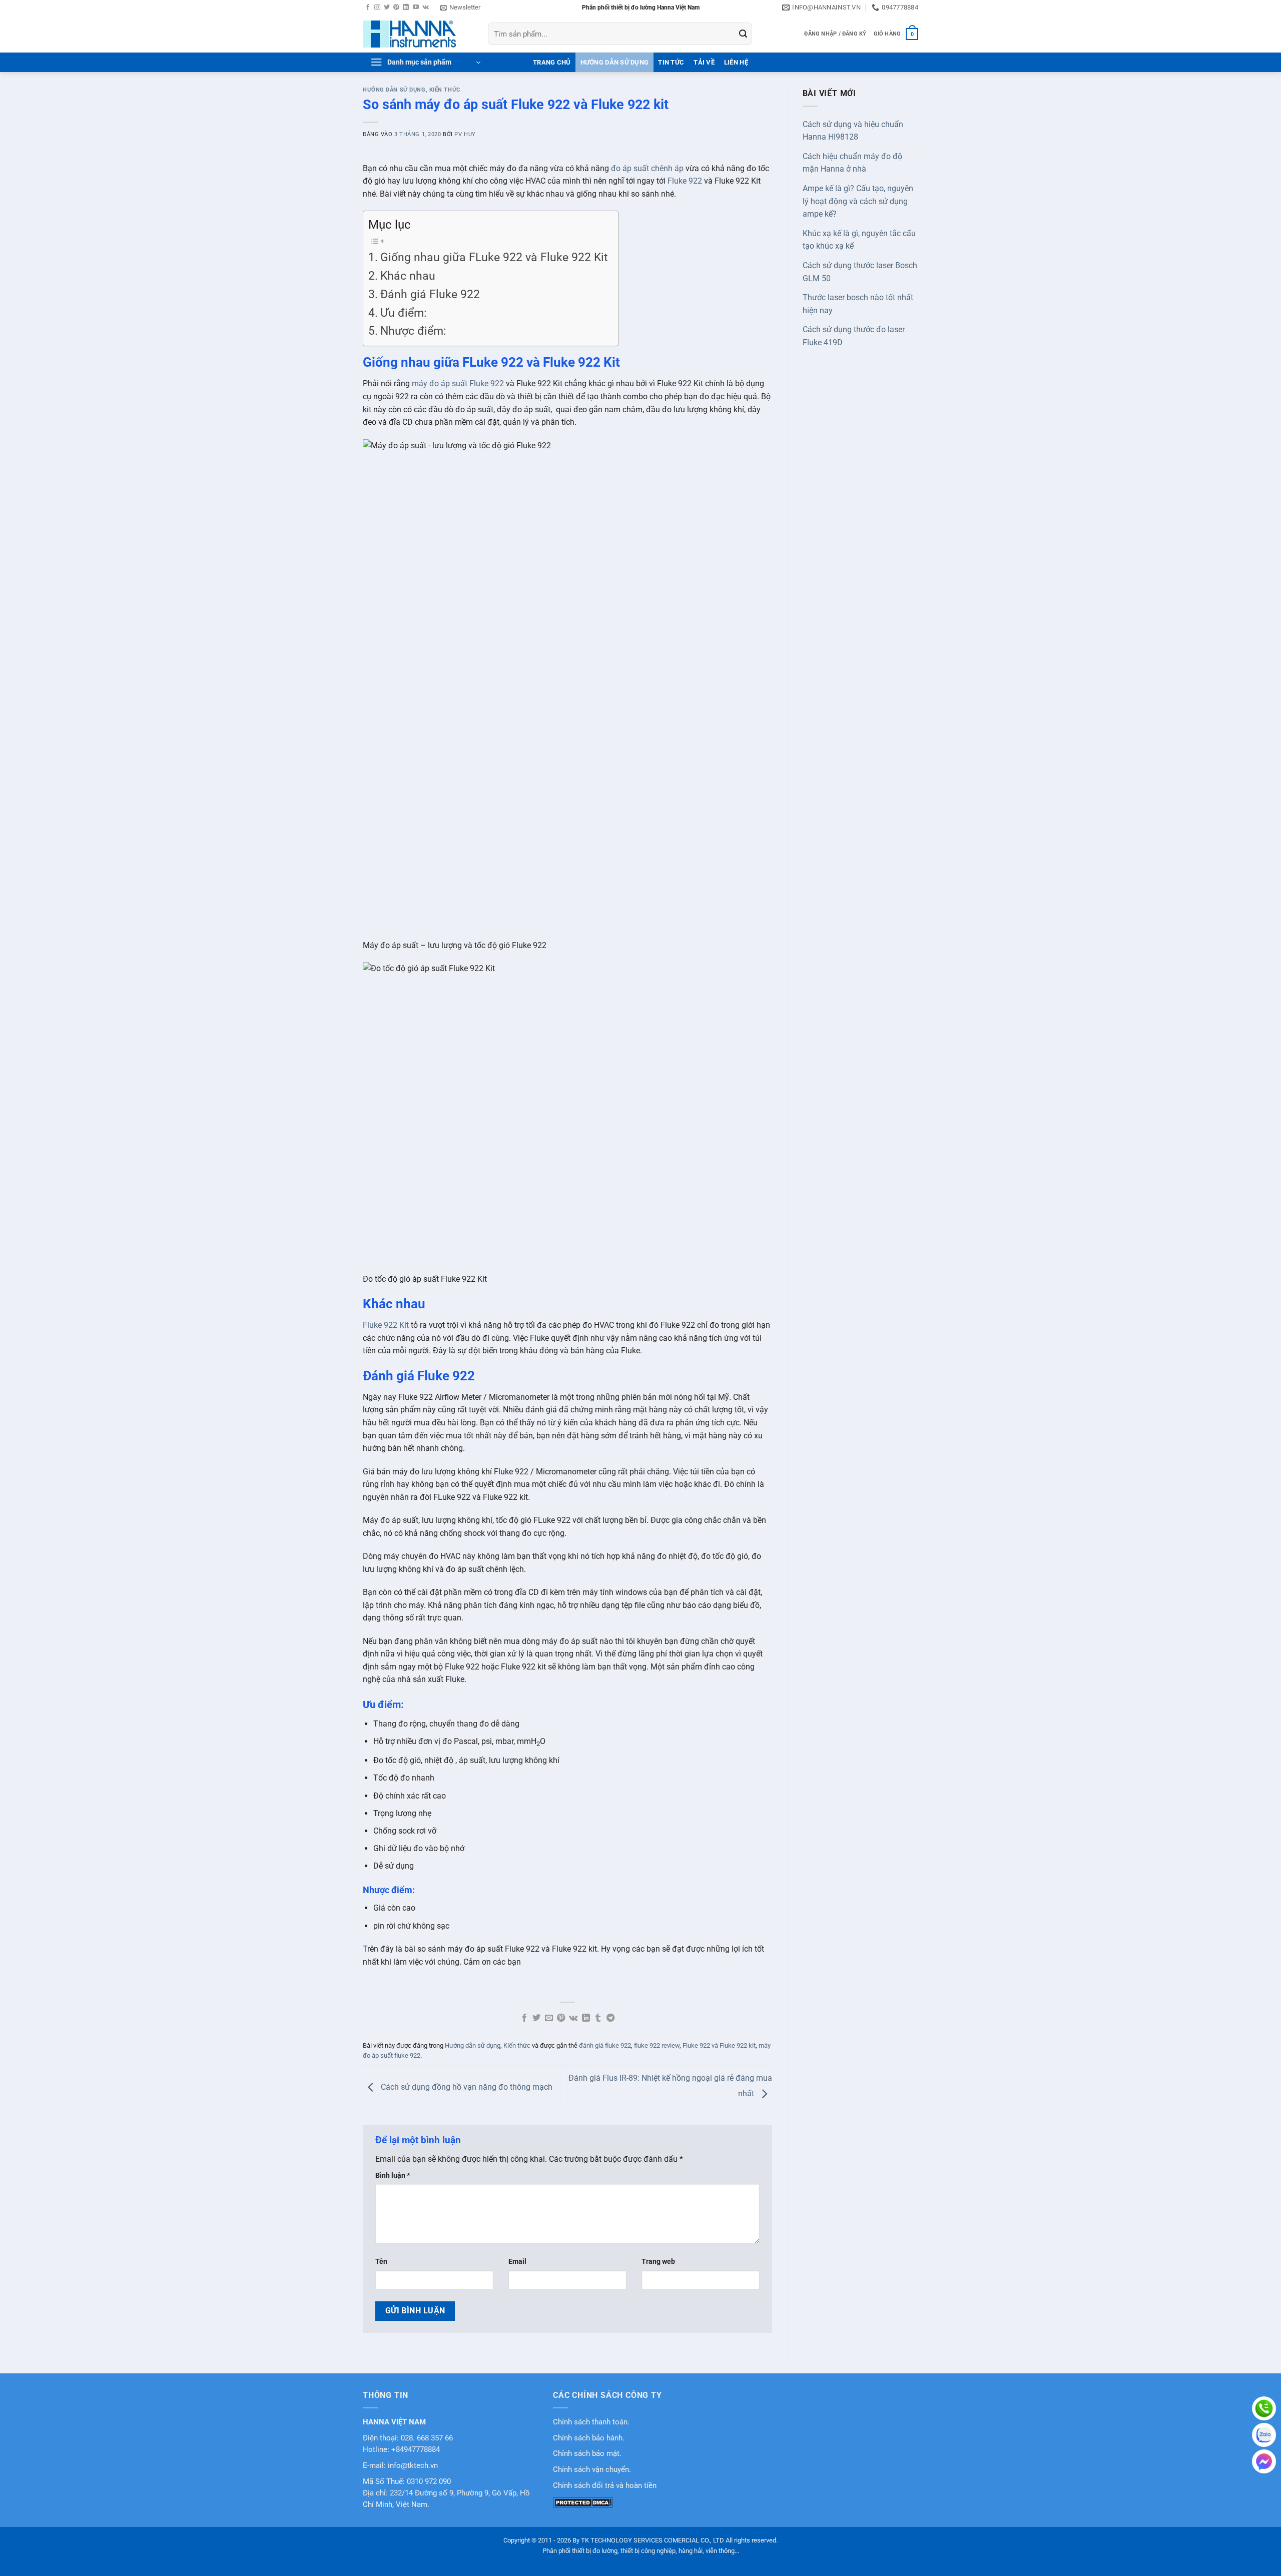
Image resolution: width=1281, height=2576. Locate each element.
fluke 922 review (657, 2045)
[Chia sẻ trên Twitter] (536, 2018)
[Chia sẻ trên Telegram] (610, 2018)
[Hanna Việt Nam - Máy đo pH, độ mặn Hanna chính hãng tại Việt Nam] (418, 34)
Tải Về (704, 62)
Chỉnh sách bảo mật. (587, 2454)
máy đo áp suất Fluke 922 (458, 383)
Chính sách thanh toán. (591, 2422)
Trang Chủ (552, 62)
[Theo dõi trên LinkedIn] (406, 8)
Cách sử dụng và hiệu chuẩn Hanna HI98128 (853, 131)
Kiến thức (445, 90)
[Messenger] (1264, 2461)
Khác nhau (408, 276)
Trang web (658, 2262)
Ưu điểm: (404, 313)
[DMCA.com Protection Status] (583, 2502)
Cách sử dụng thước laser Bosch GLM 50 (860, 272)
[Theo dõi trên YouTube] (416, 8)
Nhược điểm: (413, 331)
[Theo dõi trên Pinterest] (396, 8)
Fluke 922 (685, 181)
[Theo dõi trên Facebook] (368, 8)
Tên (381, 2262)
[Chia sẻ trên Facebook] (524, 2018)
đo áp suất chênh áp (647, 168)
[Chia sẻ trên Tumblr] (598, 2018)
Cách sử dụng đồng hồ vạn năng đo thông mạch (466, 2087)
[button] (460, 8)
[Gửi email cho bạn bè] (549, 2018)
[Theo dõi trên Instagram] (377, 8)
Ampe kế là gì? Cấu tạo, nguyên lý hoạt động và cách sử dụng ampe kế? (858, 201)
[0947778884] (1264, 2408)
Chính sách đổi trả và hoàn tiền (605, 2486)
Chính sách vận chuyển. (592, 2470)
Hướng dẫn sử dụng (614, 62)
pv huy (465, 134)
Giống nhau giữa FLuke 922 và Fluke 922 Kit (494, 257)
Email (517, 2262)
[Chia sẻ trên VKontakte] (573, 2018)
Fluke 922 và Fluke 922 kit (719, 2045)
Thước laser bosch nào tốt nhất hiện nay (858, 304)
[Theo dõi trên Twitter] (387, 8)
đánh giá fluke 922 (605, 2045)
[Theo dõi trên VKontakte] (426, 8)
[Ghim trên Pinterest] (561, 2018)
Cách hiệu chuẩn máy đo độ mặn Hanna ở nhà (852, 163)
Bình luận (393, 2176)
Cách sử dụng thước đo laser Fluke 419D (854, 336)
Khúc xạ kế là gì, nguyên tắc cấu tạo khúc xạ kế (859, 240)
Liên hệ (736, 62)
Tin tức (671, 62)
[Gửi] (743, 34)
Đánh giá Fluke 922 (430, 294)
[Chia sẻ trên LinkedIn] (586, 2018)
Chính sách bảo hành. (589, 2438)
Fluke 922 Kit (386, 1325)
